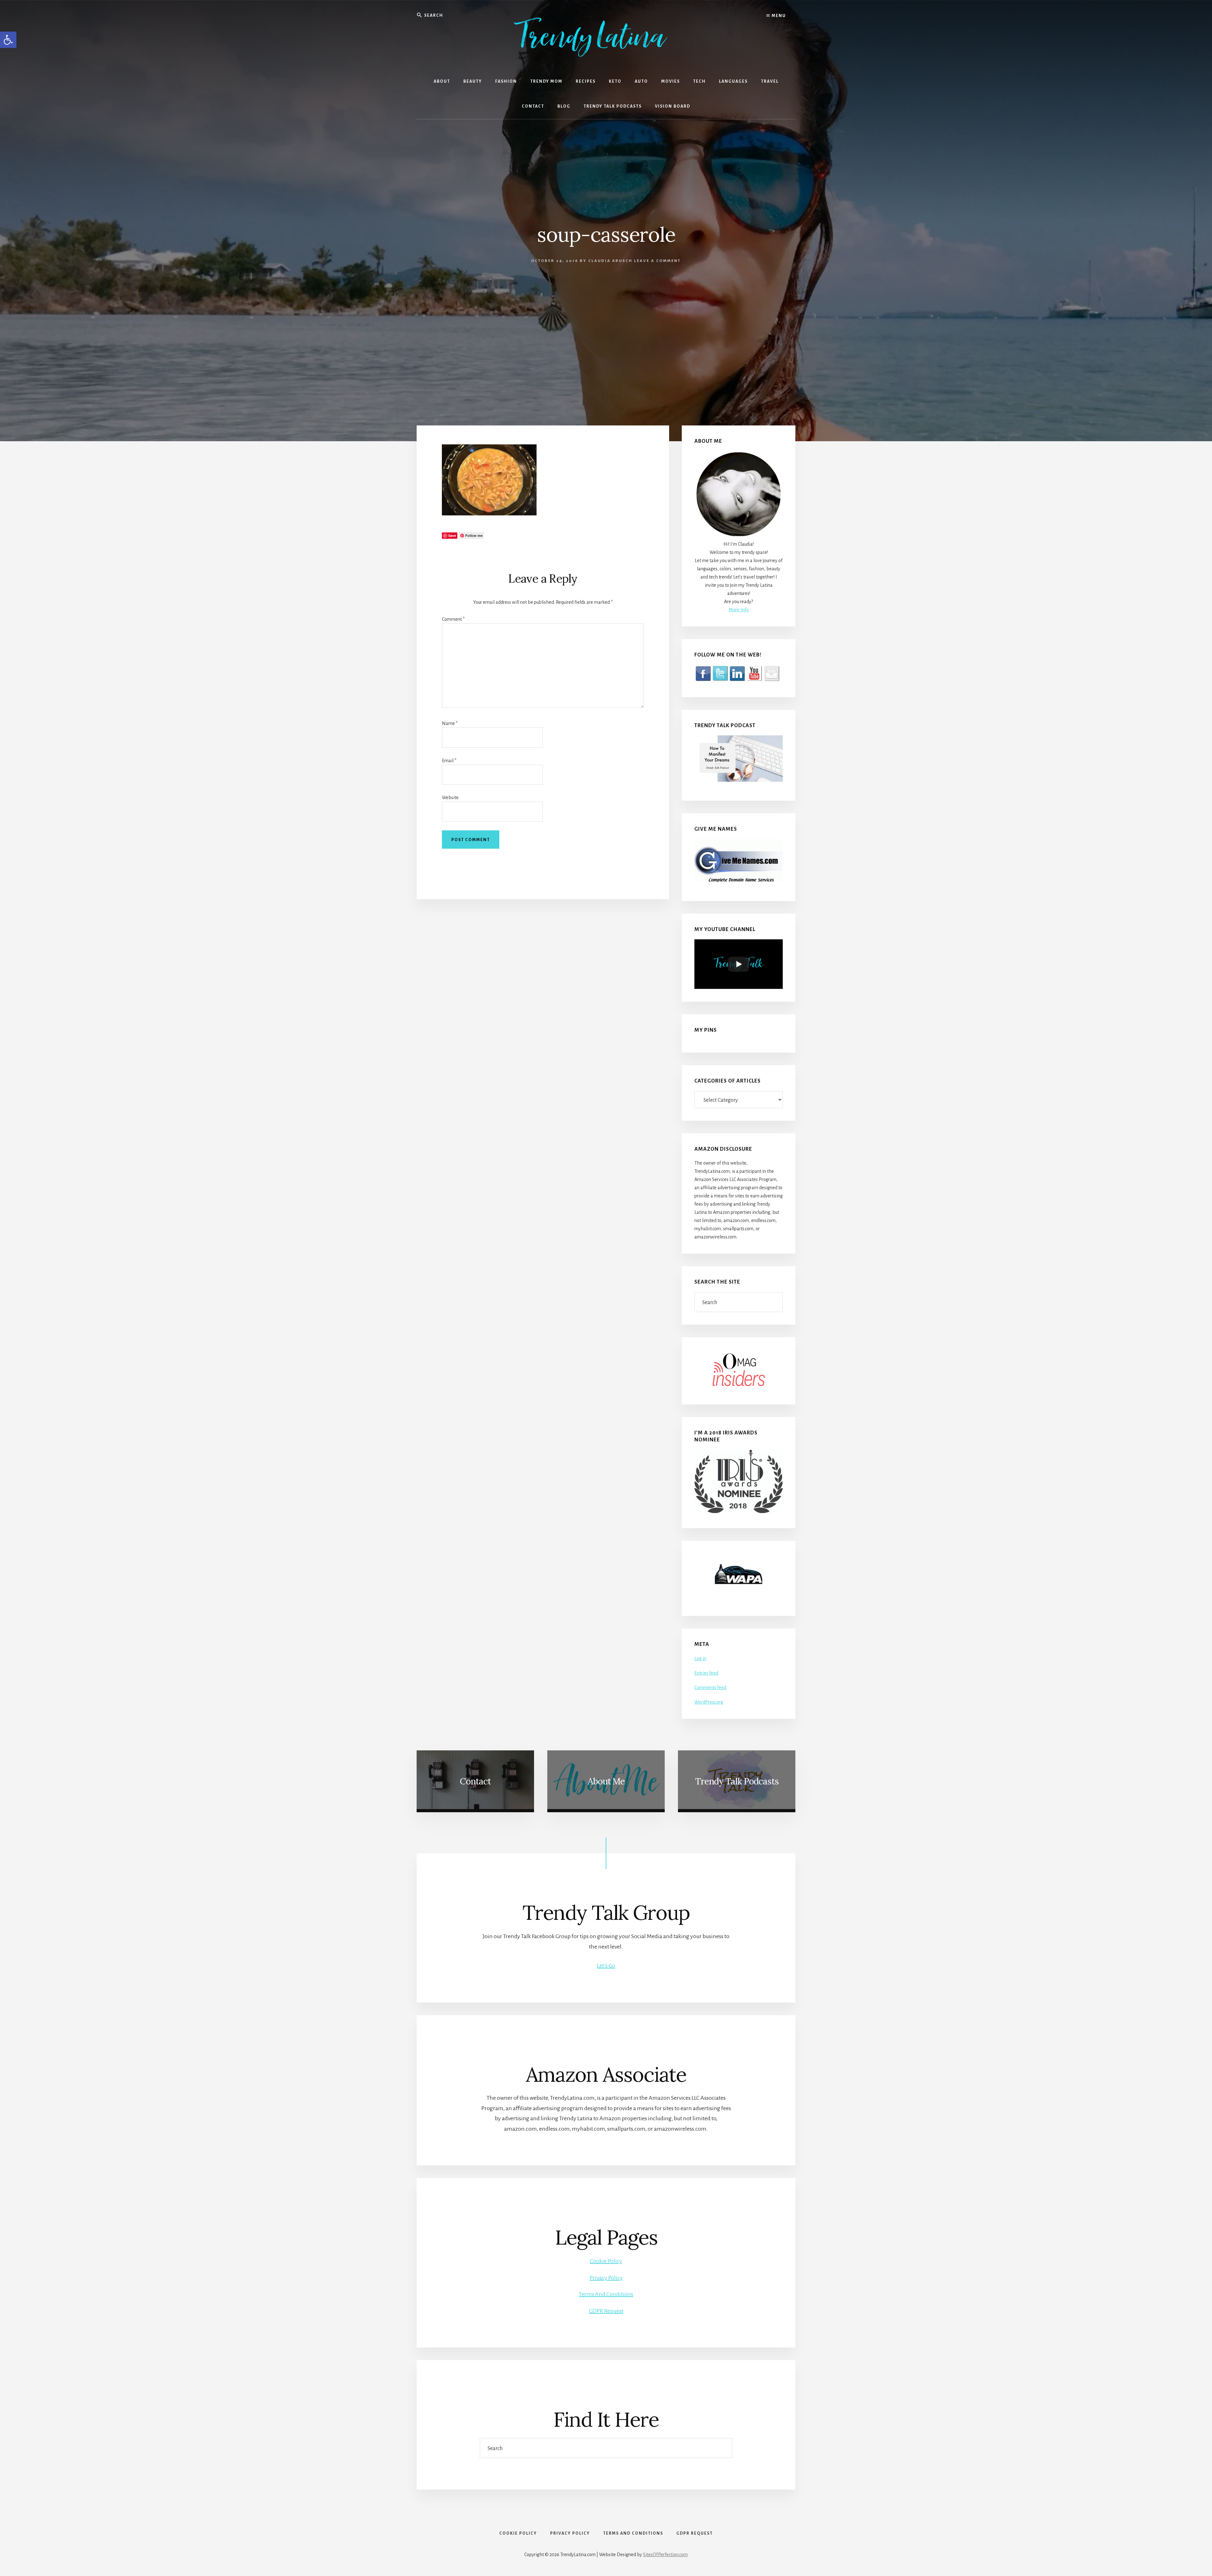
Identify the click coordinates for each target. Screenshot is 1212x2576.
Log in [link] (700, 1659)
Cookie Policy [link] (606, 2261)
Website (450, 798)
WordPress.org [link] (709, 1702)
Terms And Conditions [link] (606, 2294)
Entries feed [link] (706, 1673)
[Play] (739, 964)
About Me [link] (606, 1781)
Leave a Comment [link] (657, 261)
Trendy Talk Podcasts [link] (737, 1781)
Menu (778, 16)
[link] (8, 40)
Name (450, 723)
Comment (453, 619)
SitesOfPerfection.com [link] (665, 2555)
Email (449, 761)
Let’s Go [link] (606, 1966)
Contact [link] (475, 1781)
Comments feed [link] (710, 1688)
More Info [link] (739, 610)
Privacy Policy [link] (606, 2278)
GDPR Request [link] (606, 2311)
